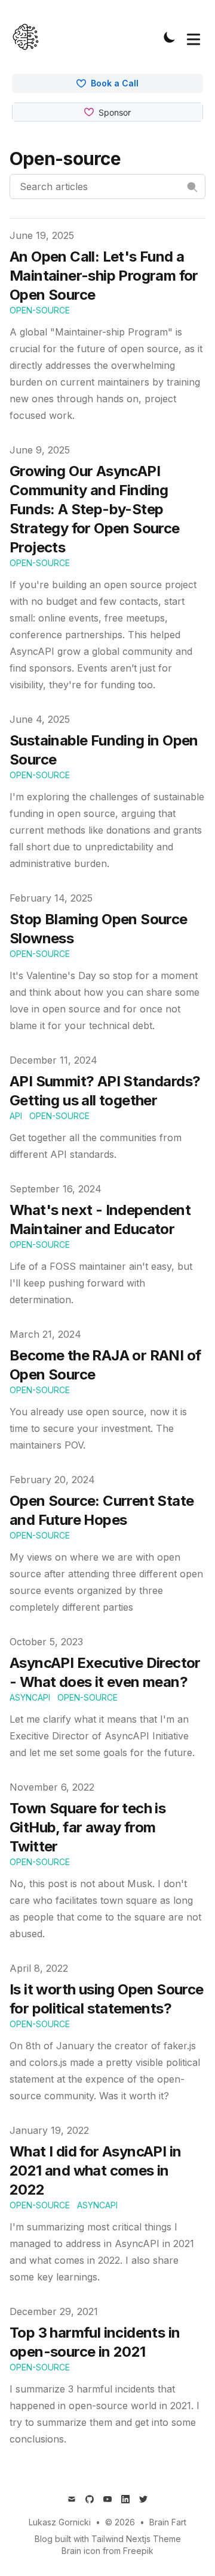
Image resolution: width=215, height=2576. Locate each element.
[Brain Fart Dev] (29, 37)
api (16, 1116)
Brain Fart (168, 2522)
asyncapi (30, 1697)
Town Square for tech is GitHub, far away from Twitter (87, 1827)
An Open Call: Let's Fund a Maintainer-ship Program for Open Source (104, 276)
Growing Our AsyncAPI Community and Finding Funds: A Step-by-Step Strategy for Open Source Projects (95, 509)
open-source (40, 310)
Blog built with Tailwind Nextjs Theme (108, 2539)
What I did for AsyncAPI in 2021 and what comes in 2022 (95, 2171)
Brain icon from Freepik (107, 2551)
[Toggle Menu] (193, 37)
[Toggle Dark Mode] (170, 37)
